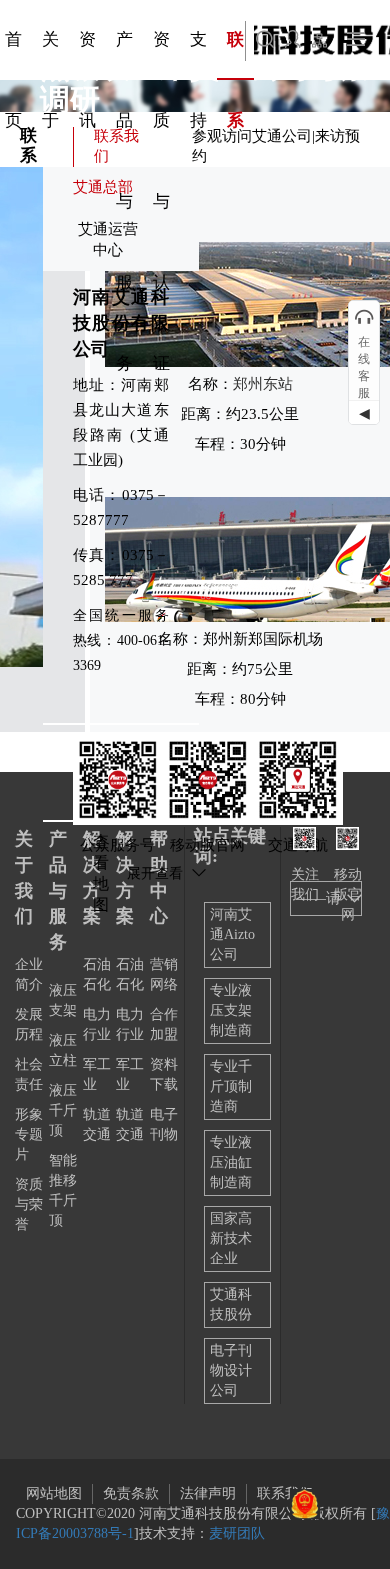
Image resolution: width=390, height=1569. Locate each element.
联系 (28, 145)
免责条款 (131, 1493)
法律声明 (208, 1493)
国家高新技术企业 (231, 1238)
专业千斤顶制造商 (231, 1086)
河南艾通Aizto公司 (232, 934)
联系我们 (285, 1493)
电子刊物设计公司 (231, 1370)
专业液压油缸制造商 (231, 1162)
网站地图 (54, 1493)
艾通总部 (103, 187)
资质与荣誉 (29, 1204)
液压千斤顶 (63, 1110)
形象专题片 (29, 1134)
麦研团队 (237, 1533)
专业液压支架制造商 (231, 1010)
